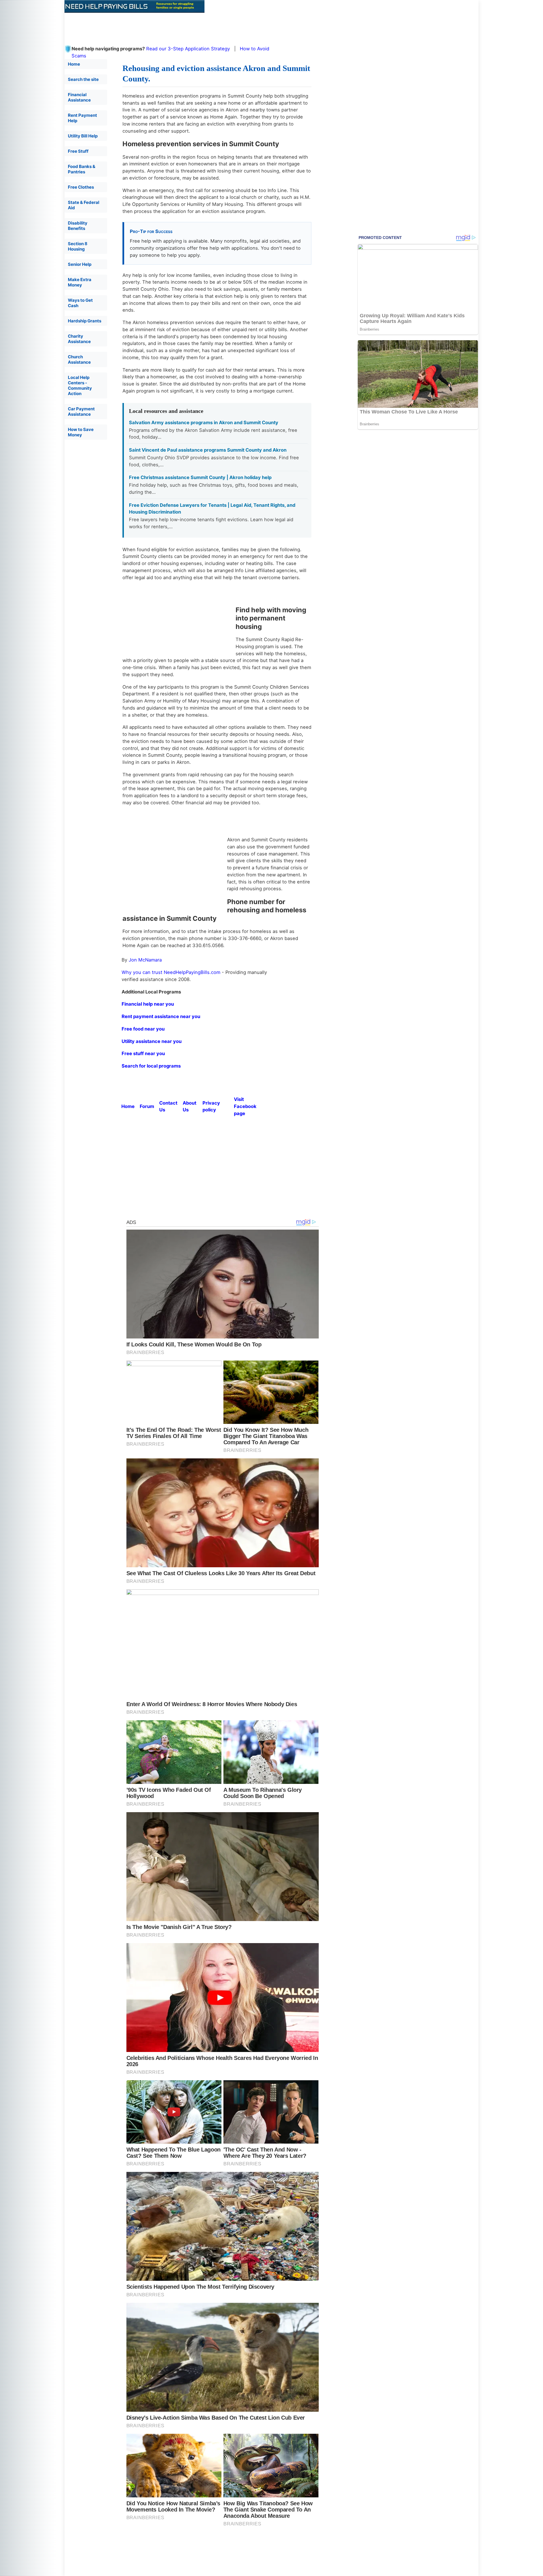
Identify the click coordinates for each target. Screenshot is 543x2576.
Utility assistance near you (152, 1041)
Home (74, 64)
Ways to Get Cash (80, 303)
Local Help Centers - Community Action (80, 385)
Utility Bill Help (83, 136)
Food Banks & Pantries (82, 169)
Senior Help (80, 264)
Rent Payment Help (82, 118)
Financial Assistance (79, 97)
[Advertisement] (202, 25)
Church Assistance (79, 359)
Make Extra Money (80, 282)
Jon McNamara (145, 960)
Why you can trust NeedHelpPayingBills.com (171, 972)
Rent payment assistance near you (161, 1016)
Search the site (83, 79)
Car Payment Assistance (81, 411)
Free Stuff (78, 151)
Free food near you (143, 1029)
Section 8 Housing (78, 246)
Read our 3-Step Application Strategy (188, 49)
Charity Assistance (79, 339)
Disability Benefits (78, 226)
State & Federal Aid (84, 205)
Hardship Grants (85, 321)
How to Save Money (81, 432)
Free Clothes (81, 187)
